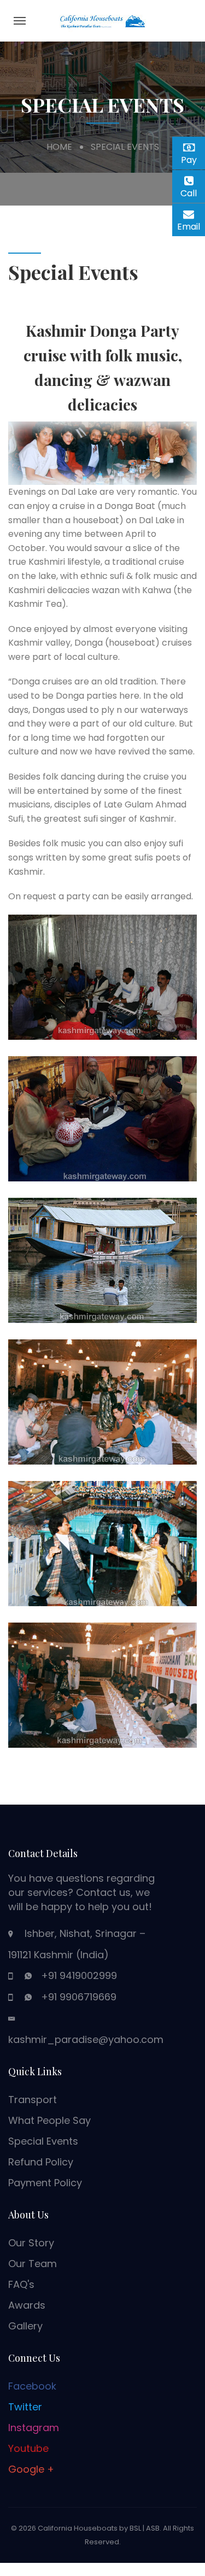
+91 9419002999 (79, 1975)
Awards (27, 2305)
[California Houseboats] (103, 20)
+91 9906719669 (79, 1997)
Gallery (25, 2326)
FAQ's (21, 2284)
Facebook (32, 2386)
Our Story (31, 2243)
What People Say (49, 2120)
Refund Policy (41, 2162)
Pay (193, 158)
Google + (31, 2469)
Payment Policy (45, 2183)
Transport (33, 2100)
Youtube (28, 2448)
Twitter (25, 2407)
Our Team (33, 2264)
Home (59, 147)
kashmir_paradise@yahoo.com (86, 2039)
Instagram (34, 2428)
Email (191, 225)
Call (193, 193)
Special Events (43, 2141)
